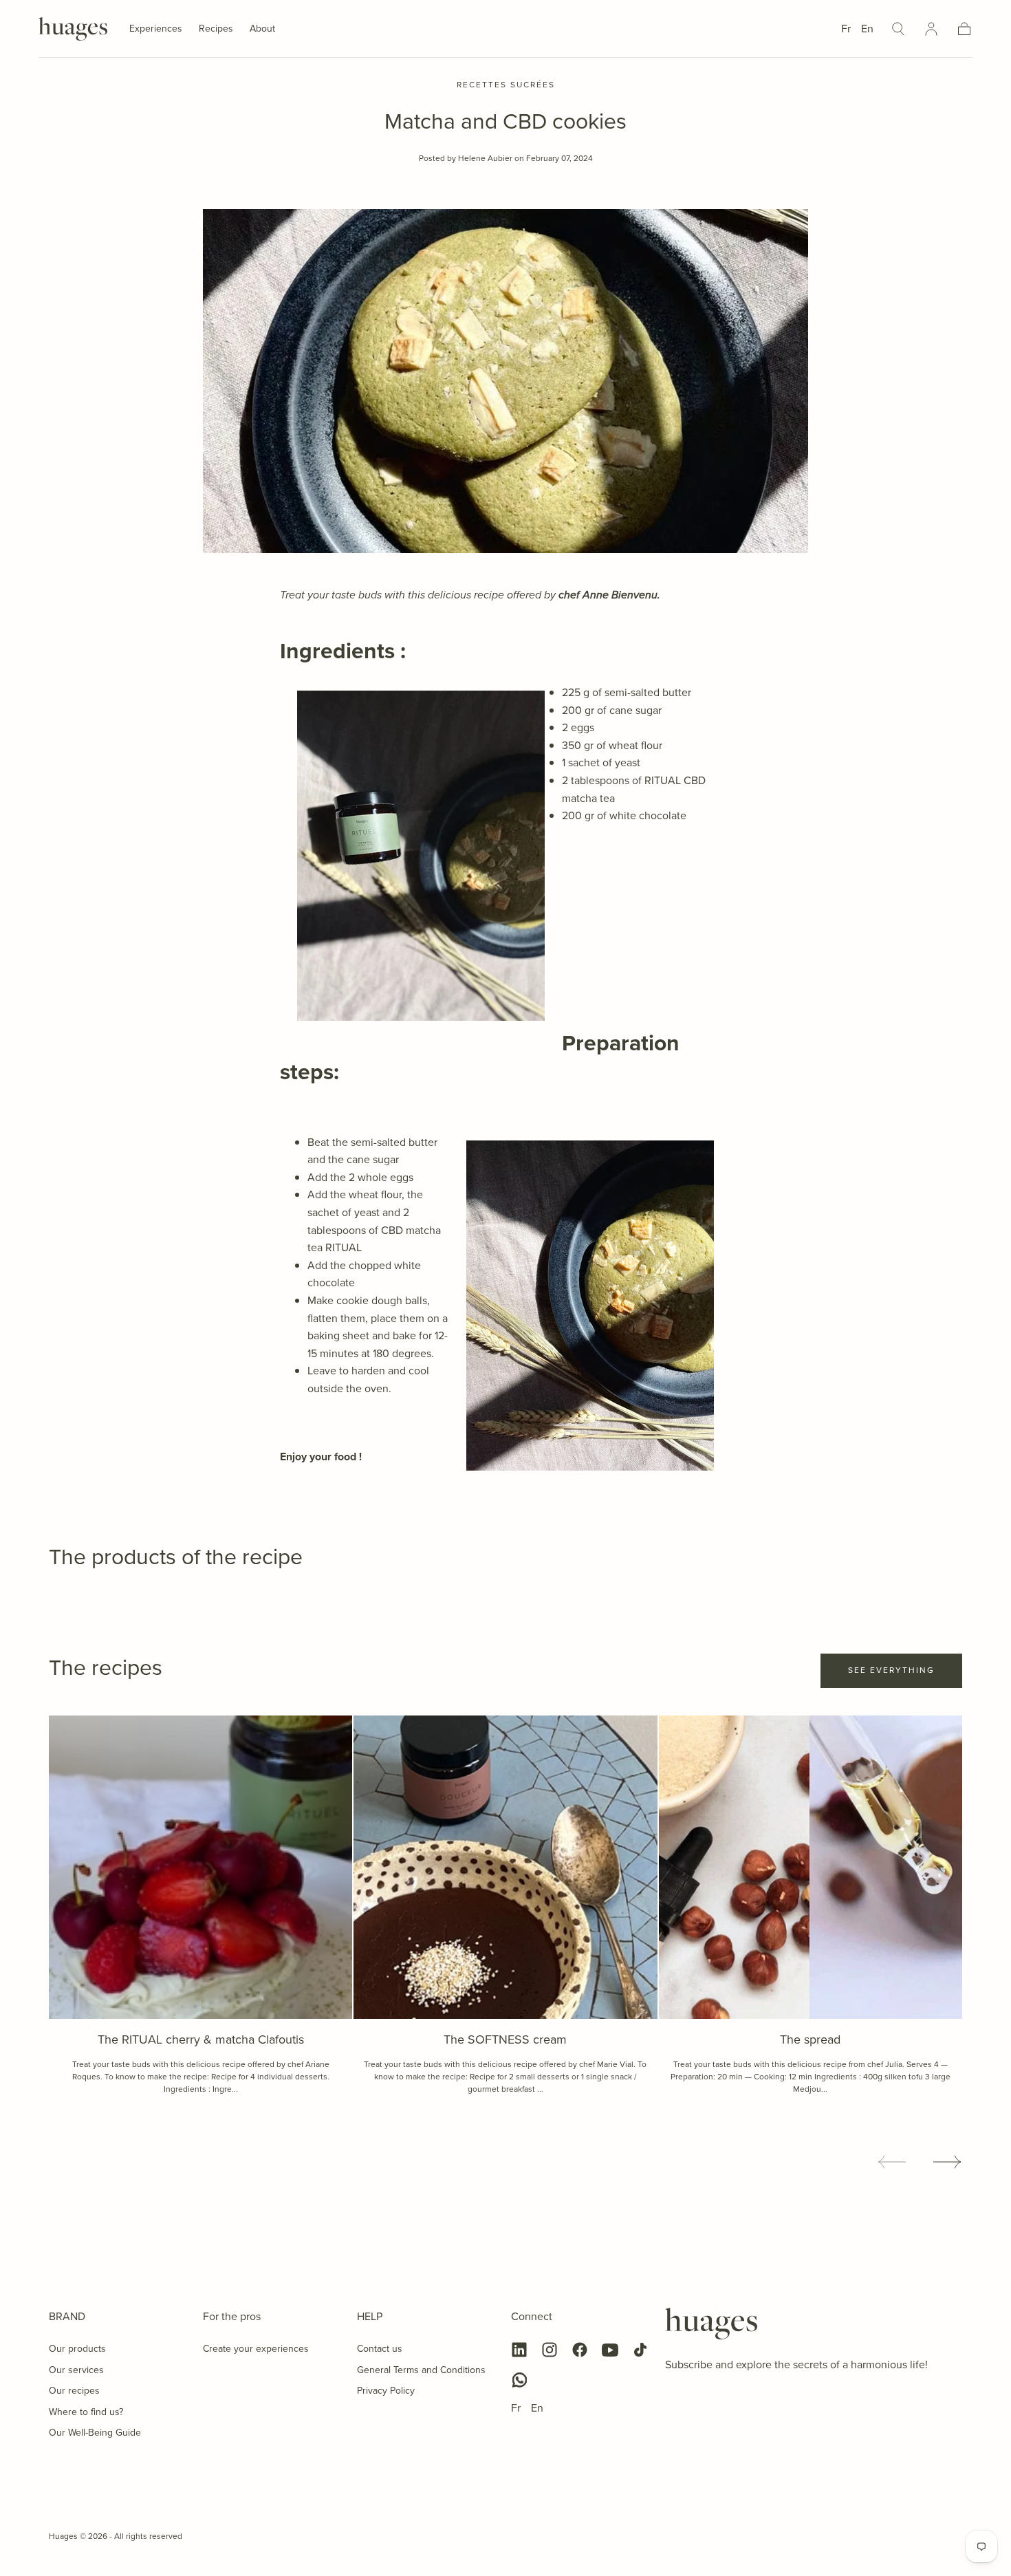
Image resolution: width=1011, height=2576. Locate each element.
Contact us (380, 2349)
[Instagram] (550, 2350)
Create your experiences (256, 2349)
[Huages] (711, 2324)
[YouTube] (610, 2350)
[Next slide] (948, 2162)
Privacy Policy (386, 2391)
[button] (898, 29)
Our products (77, 2349)
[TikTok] (640, 2350)
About (262, 30)
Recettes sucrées (506, 85)
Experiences (156, 30)
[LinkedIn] (519, 2350)
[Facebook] (580, 2350)
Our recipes (74, 2391)
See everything (891, 1670)
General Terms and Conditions (421, 2370)
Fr (846, 29)
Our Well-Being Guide (95, 2433)
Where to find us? (86, 2412)
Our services (76, 2370)
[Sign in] (931, 29)
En (867, 29)
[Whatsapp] (519, 2380)
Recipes (216, 30)
